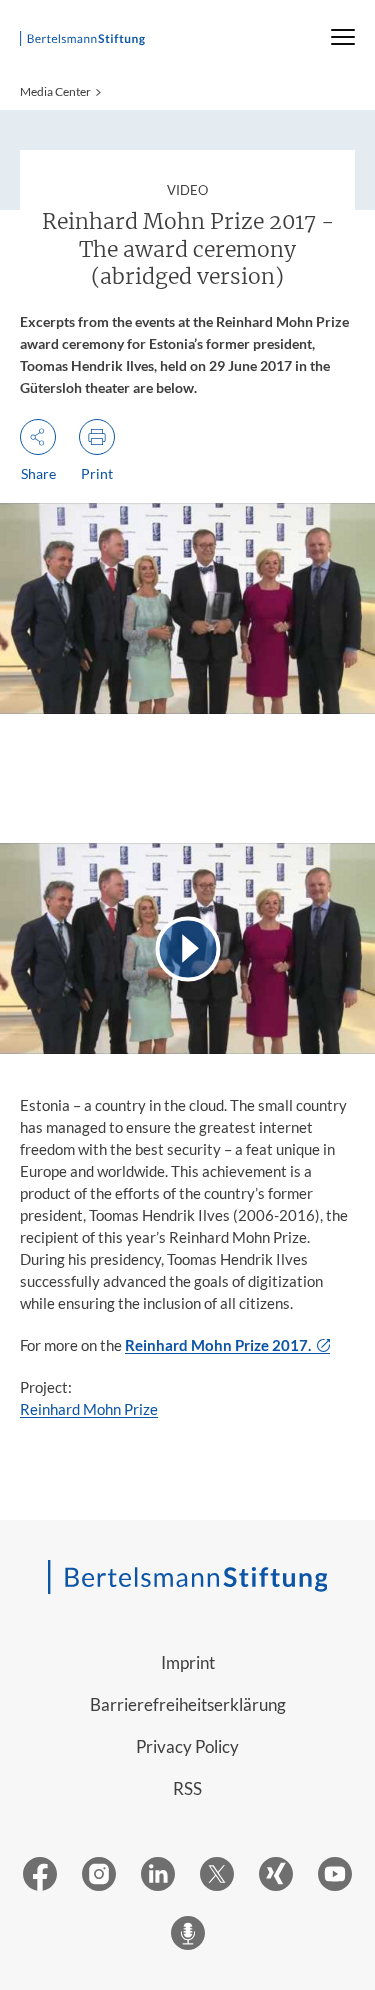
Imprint (188, 1662)
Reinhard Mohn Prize (89, 1409)
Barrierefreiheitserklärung (188, 1704)
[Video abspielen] (187, 948)
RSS (187, 1788)
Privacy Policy (187, 1746)
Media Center (55, 91)
